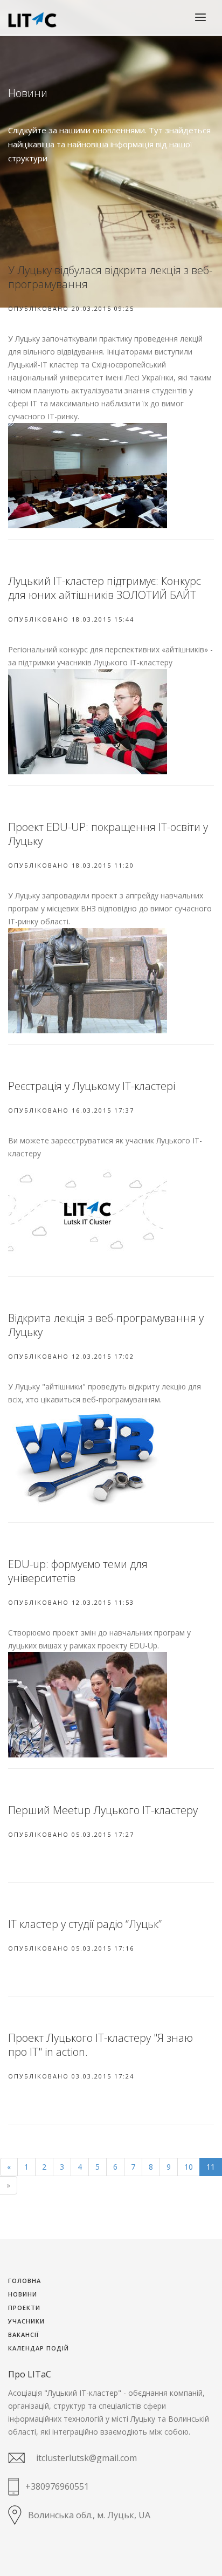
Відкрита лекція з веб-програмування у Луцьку (106, 1325)
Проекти (24, 2308)
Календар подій (39, 2349)
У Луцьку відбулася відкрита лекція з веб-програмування (110, 277)
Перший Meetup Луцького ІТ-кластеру (103, 1810)
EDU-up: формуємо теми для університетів (78, 1571)
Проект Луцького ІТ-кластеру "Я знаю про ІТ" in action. (100, 2045)
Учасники (26, 2322)
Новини (23, 2295)
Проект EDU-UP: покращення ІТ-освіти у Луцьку (108, 834)
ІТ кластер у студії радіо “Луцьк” (85, 1924)
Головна (25, 2281)
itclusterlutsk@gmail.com (86, 2458)
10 (189, 2167)
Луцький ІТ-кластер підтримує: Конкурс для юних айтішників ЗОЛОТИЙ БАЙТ (105, 588)
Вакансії (23, 2335)
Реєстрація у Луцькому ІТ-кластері (92, 1086)
